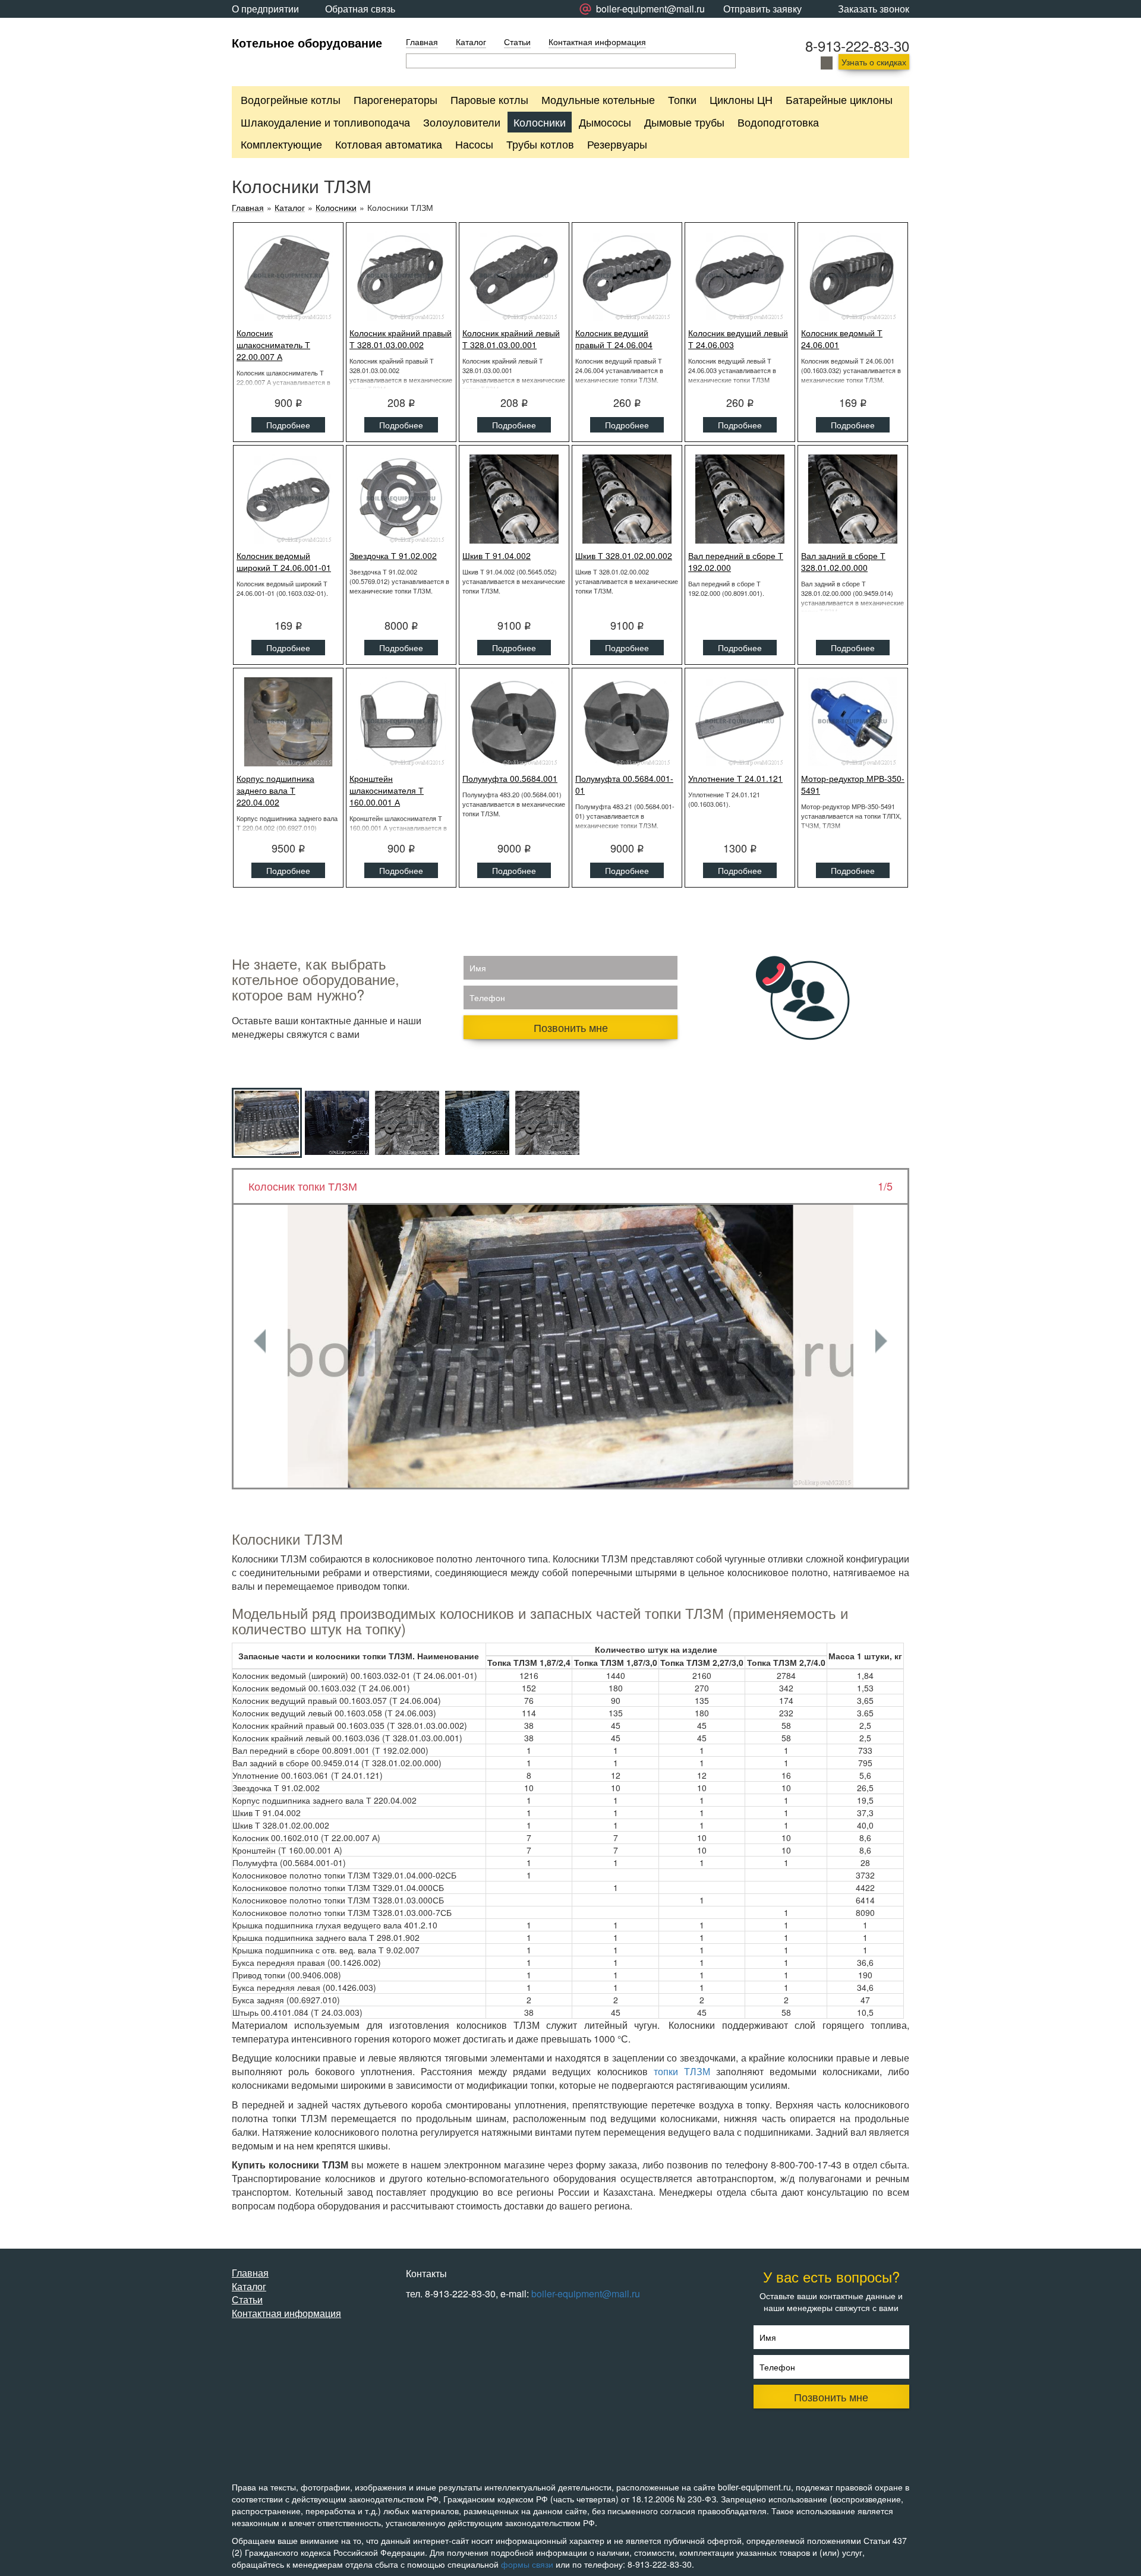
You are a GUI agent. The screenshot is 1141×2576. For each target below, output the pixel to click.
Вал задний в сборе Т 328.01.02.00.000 (843, 561)
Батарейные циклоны (839, 99)
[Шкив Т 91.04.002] (514, 499)
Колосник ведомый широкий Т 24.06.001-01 (284, 561)
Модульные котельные (598, 99)
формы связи (527, 2564)
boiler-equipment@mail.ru (586, 2294)
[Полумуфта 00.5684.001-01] (627, 722)
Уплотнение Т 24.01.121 (735, 778)
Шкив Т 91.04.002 (497, 555)
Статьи (517, 42)
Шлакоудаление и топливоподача (325, 122)
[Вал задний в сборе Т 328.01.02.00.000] (853, 499)
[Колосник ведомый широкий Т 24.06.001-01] (288, 499)
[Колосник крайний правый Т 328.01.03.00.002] (401, 276)
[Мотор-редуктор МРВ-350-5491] (853, 722)
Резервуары (617, 144)
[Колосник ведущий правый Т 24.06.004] (627, 276)
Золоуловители (462, 122)
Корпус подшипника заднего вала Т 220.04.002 (275, 790)
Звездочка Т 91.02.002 (393, 555)
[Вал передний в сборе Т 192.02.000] (740, 499)
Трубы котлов (540, 144)
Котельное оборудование (307, 42)
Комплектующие (281, 144)
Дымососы (605, 122)
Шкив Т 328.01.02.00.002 (624, 555)
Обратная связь (360, 9)
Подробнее (288, 425)
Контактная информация (597, 42)
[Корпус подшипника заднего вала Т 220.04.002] (288, 722)
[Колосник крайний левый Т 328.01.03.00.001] (514, 276)
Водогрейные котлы (291, 99)
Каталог (471, 42)
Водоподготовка (778, 122)
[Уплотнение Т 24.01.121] (740, 722)
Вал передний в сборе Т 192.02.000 (736, 561)
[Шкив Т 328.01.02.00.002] (627, 499)
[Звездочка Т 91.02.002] (401, 499)
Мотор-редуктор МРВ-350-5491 (853, 784)
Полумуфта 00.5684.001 (510, 778)
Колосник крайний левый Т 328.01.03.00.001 (511, 339)
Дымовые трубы (684, 122)
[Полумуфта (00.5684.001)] (514, 722)
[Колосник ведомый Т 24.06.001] (853, 276)
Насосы (474, 144)
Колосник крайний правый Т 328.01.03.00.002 (401, 339)
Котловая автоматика (389, 144)
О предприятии (265, 9)
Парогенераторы (395, 99)
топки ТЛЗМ (682, 2071)
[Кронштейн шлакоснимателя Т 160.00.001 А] (401, 722)
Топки (682, 99)
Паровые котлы (489, 99)
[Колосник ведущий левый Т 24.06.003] (740, 276)
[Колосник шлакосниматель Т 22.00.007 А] (288, 276)
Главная (422, 42)
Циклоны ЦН (741, 99)
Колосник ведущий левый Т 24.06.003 (738, 339)
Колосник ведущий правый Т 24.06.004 (614, 339)
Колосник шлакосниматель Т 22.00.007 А (273, 345)
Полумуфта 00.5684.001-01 (624, 784)
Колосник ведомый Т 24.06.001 (842, 339)
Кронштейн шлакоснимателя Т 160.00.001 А (387, 790)
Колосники (540, 122)
